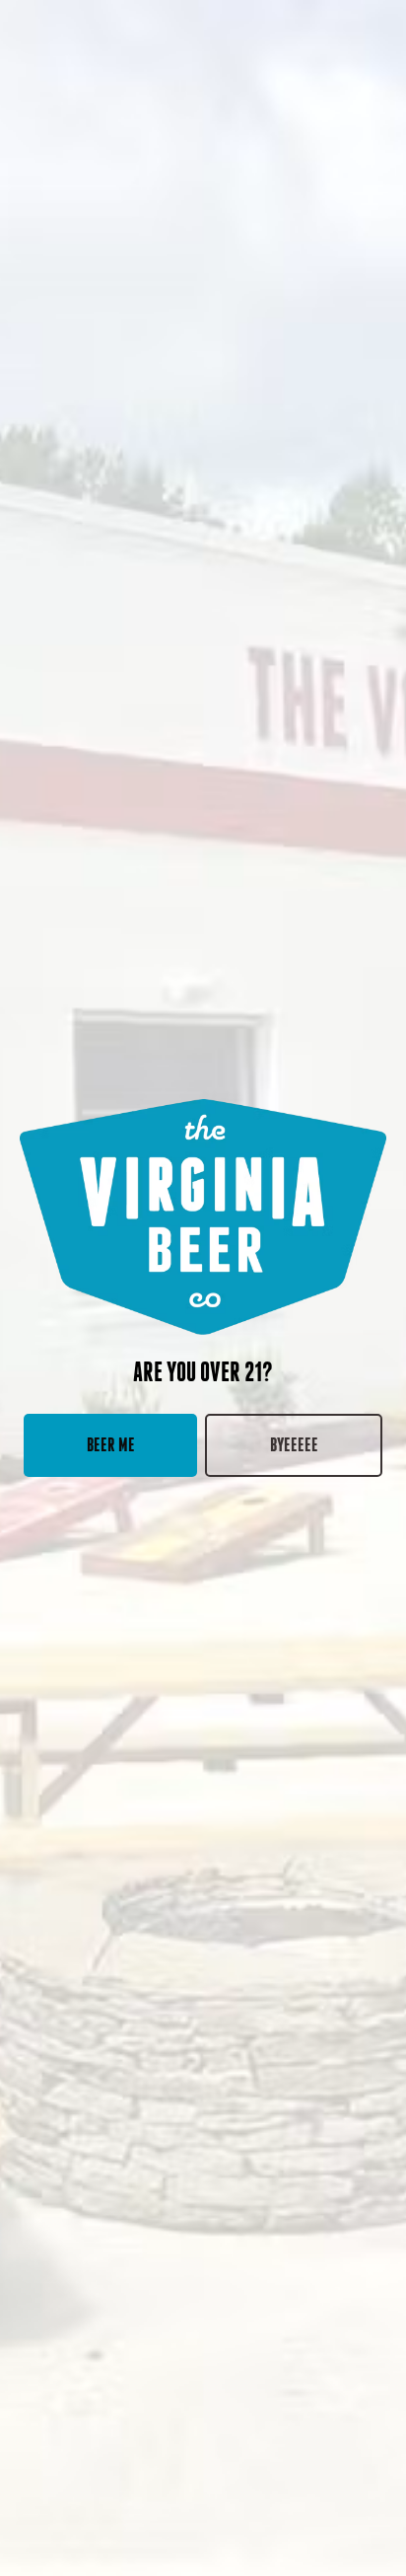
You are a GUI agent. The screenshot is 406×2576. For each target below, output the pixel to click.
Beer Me (111, 1445)
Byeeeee (294, 1445)
